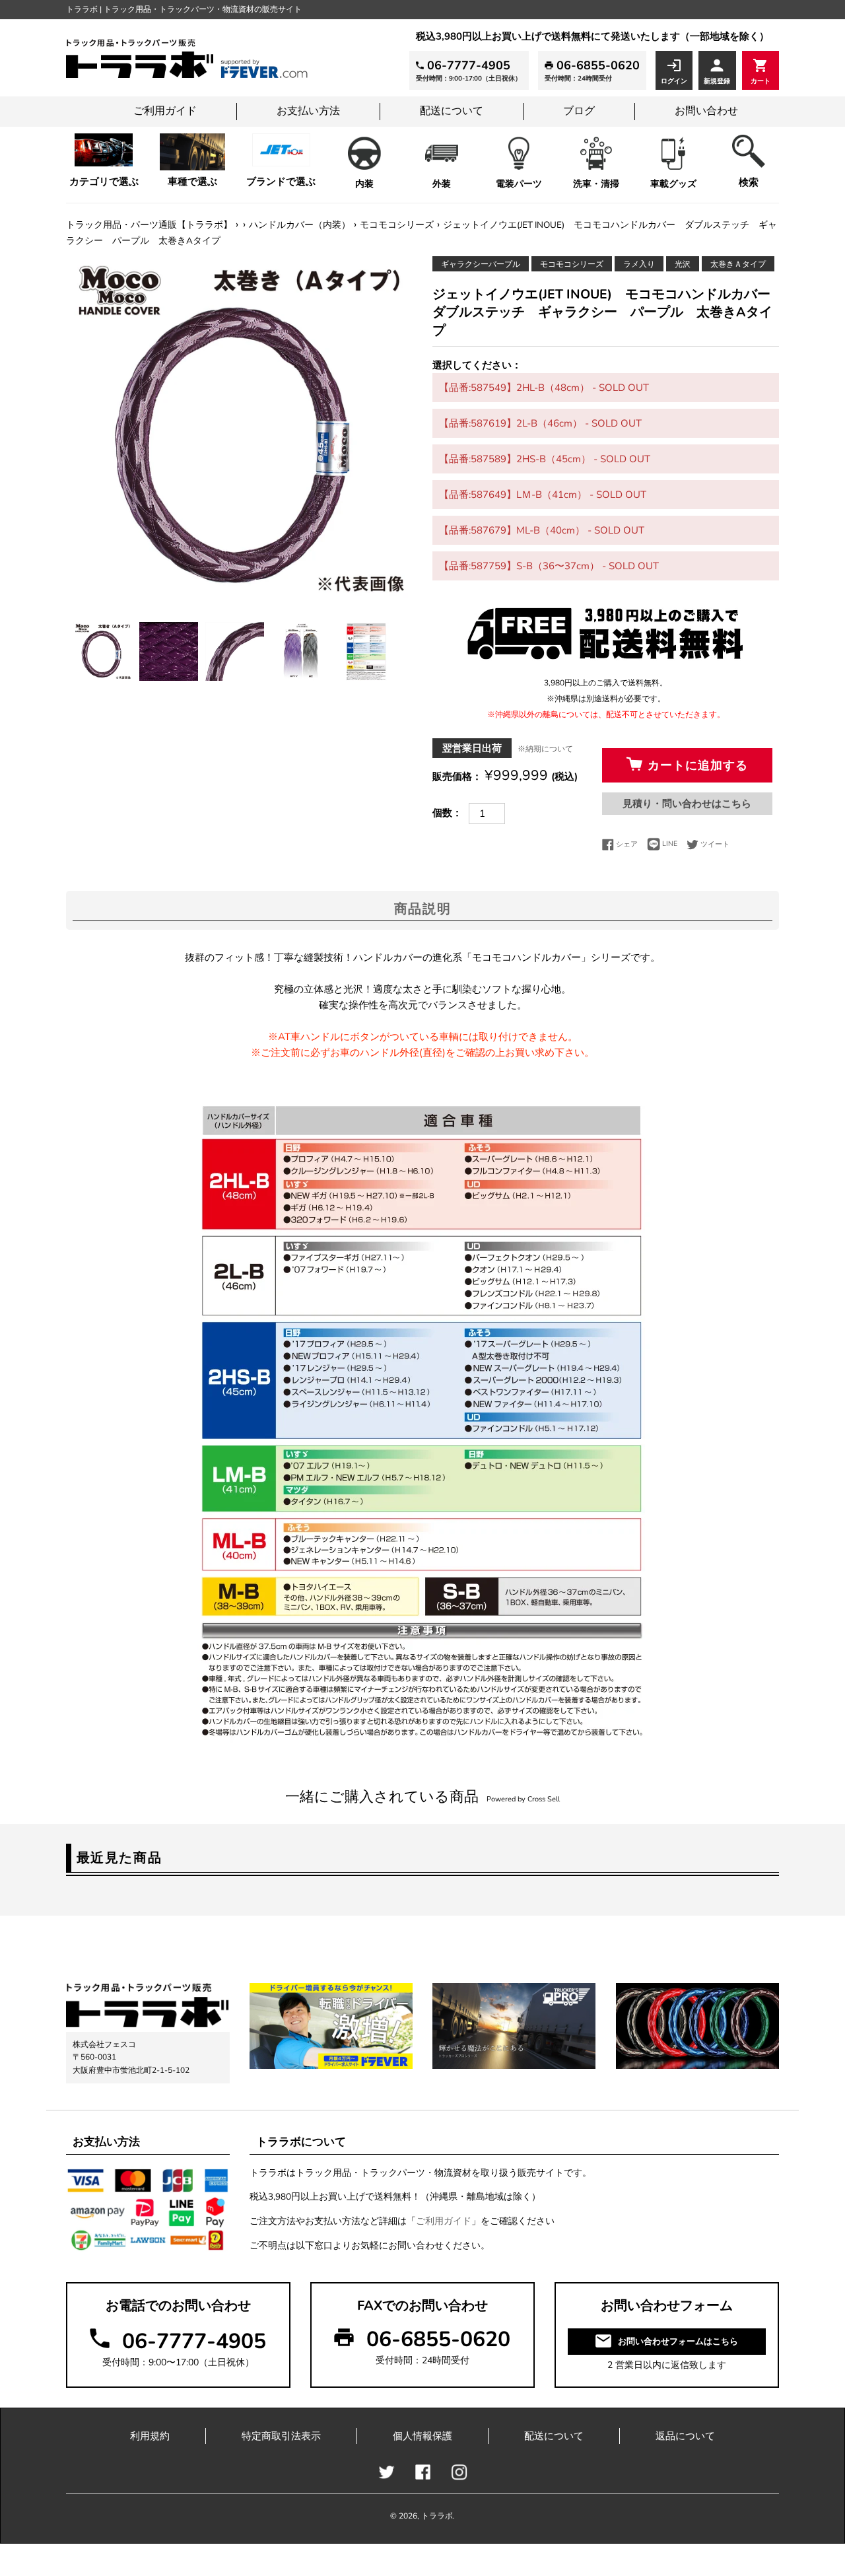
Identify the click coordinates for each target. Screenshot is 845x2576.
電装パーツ (519, 184)
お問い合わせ (706, 111)
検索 (749, 182)
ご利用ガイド (165, 111)
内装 (364, 184)
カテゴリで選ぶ (104, 182)
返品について (685, 2436)
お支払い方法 (308, 111)
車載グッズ (673, 184)
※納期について (545, 749)
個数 (442, 813)
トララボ (437, 2516)
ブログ (579, 111)
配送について (452, 111)
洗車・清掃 (596, 184)
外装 (442, 184)
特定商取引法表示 (281, 2436)
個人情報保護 (422, 2436)
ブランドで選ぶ (281, 182)
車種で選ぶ (192, 182)
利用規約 (150, 2436)
